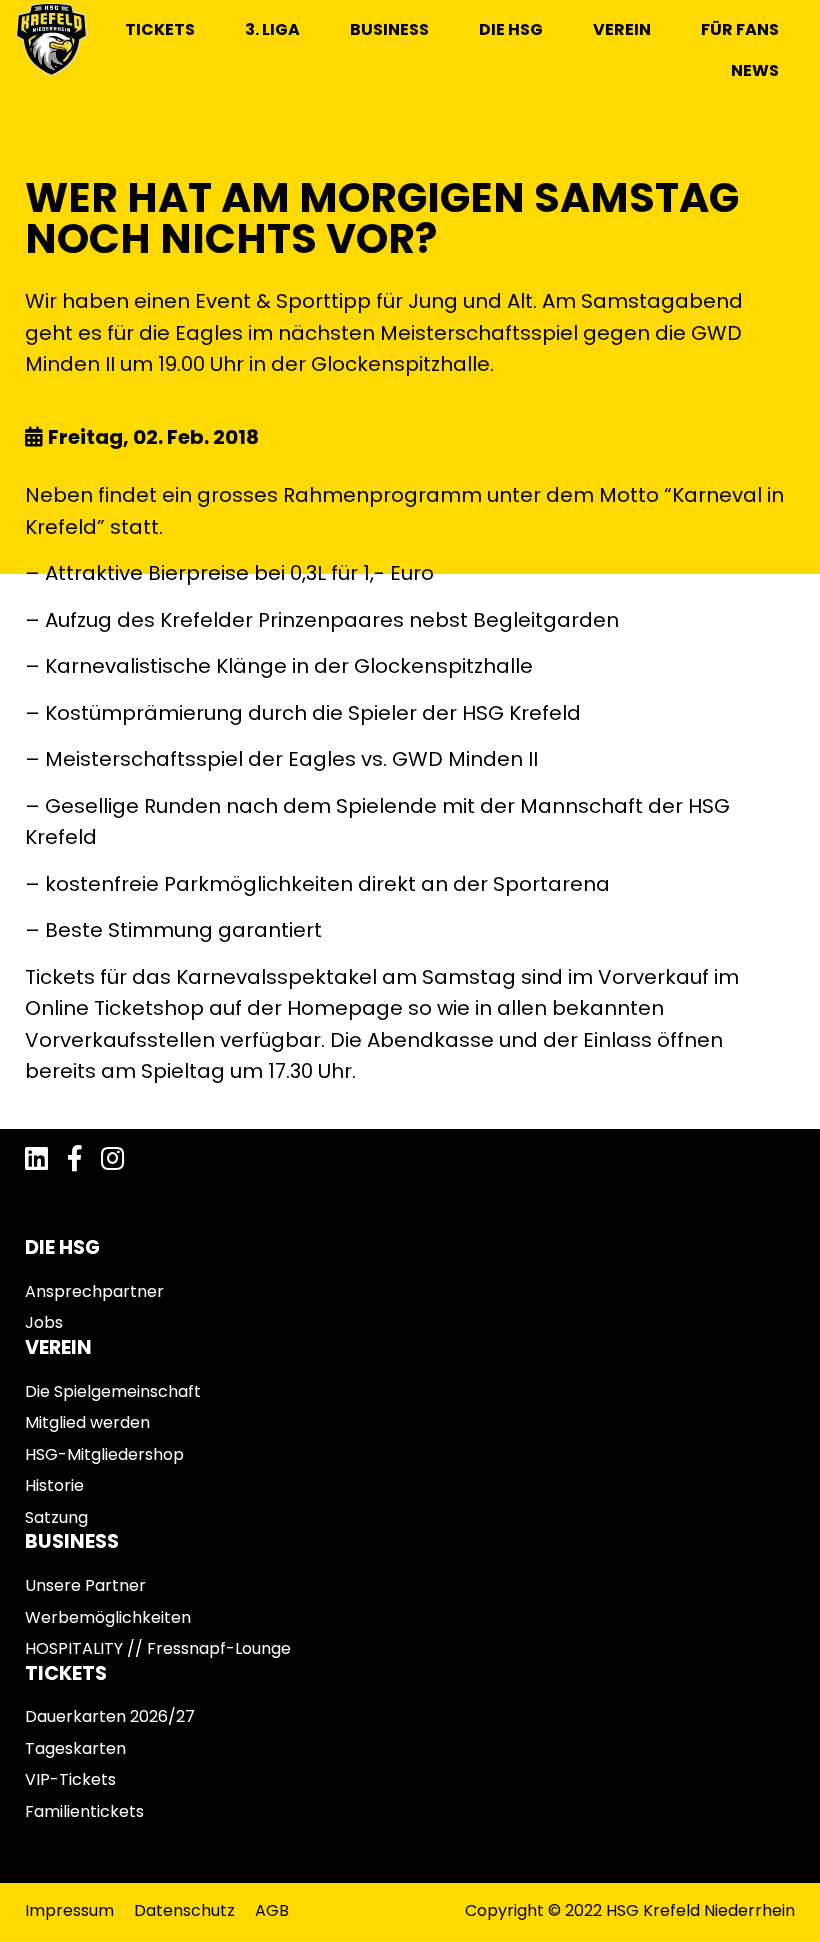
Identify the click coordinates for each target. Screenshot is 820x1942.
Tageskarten (75, 1748)
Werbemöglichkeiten (108, 1617)
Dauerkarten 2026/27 (110, 1716)
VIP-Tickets (70, 1779)
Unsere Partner (85, 1585)
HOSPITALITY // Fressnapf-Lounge (158, 1648)
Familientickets (84, 1811)
